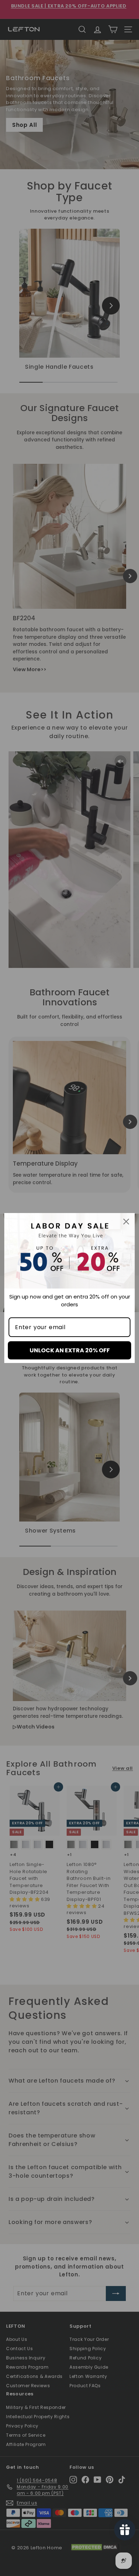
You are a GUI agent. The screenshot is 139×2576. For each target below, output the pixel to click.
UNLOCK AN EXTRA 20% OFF (70, 1350)
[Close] (126, 1222)
